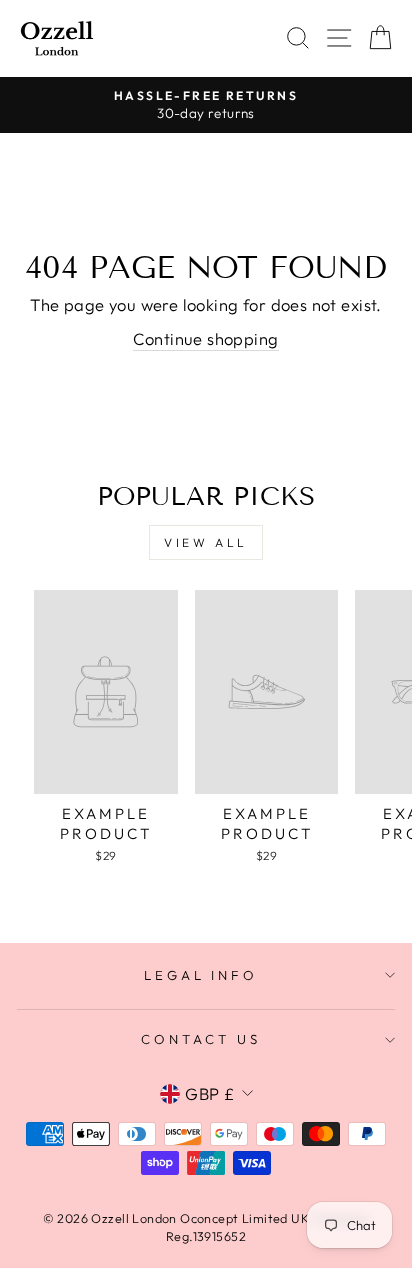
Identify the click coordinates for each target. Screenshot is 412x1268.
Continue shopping (205, 338)
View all (206, 542)
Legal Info (201, 975)
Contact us (201, 1039)
